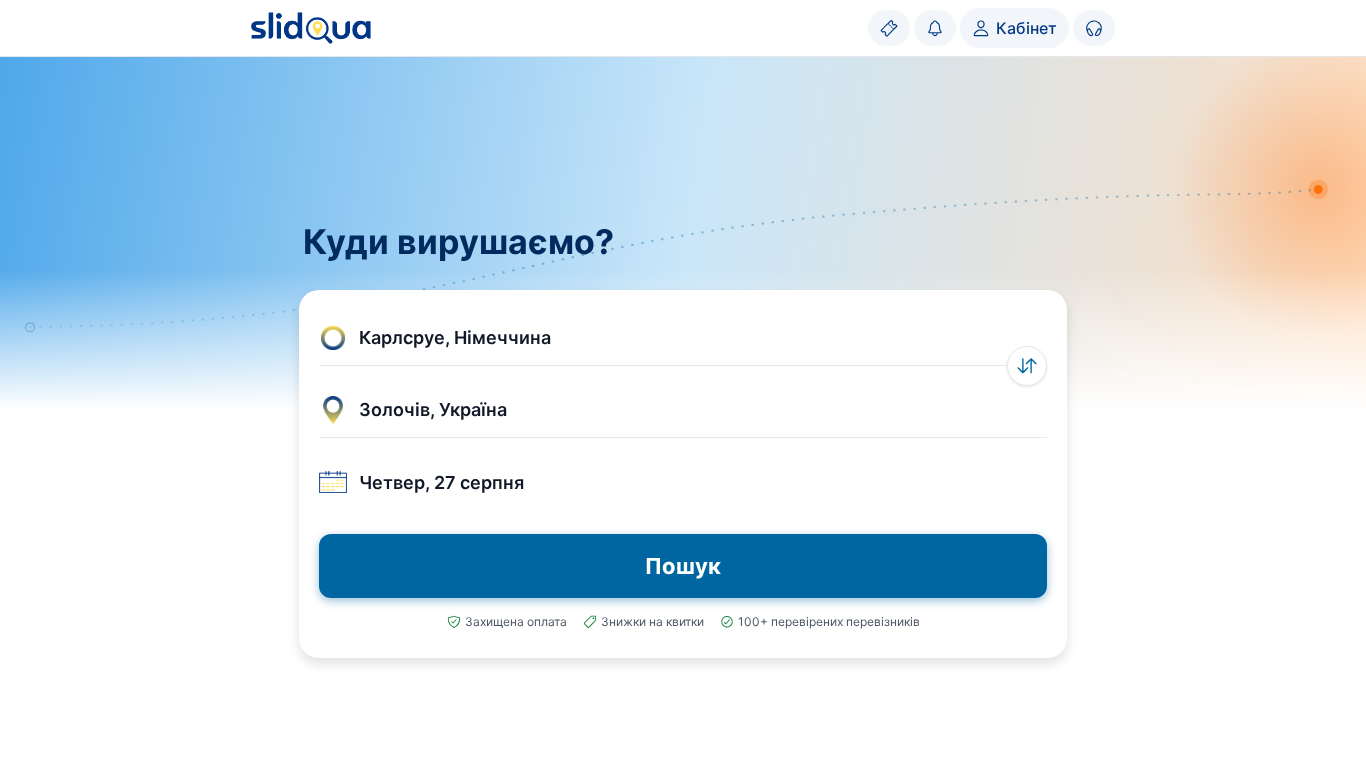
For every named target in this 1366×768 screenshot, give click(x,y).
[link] (889, 28)
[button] (683, 338)
